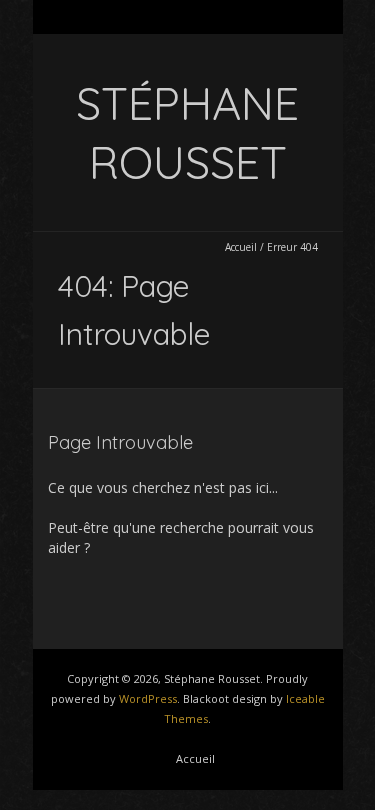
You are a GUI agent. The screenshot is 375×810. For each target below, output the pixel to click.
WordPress (148, 698)
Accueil (241, 247)
